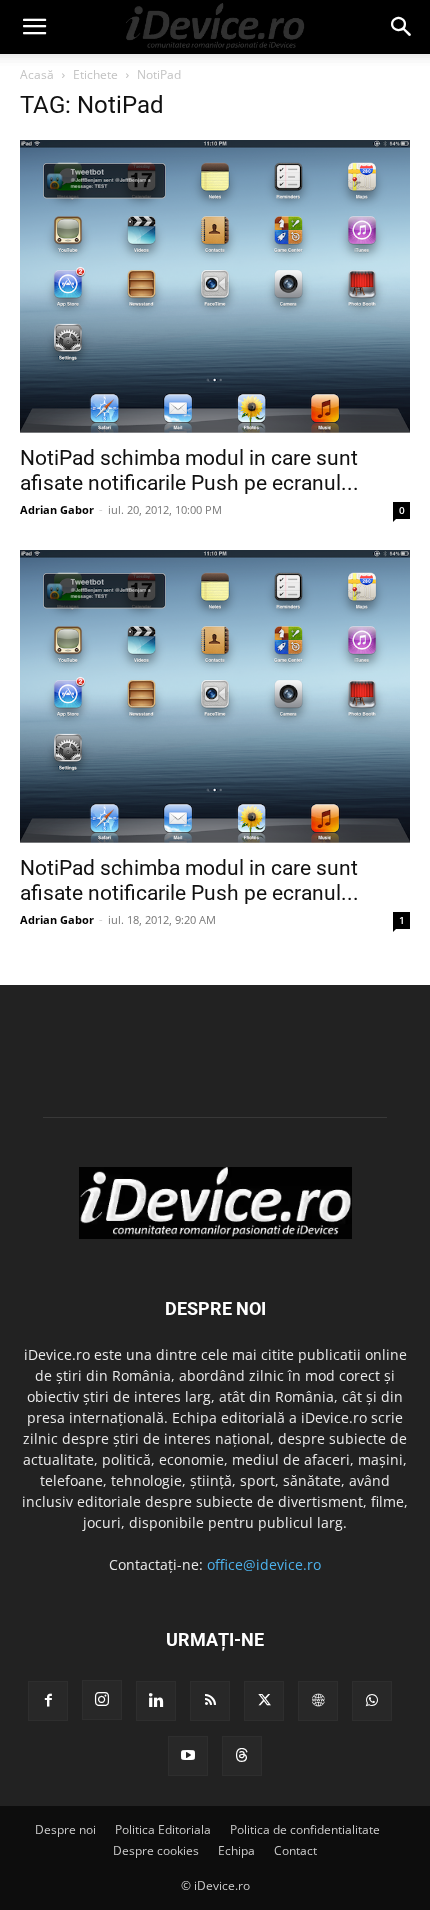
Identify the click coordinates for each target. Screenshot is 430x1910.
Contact (295, 1850)
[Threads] (242, 1756)
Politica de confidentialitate (305, 1829)
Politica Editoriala (163, 1829)
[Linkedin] (156, 1701)
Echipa (236, 1850)
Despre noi (65, 1829)
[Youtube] (188, 1756)
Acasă (37, 74)
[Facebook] (48, 1701)
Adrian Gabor (57, 509)
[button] (34, 27)
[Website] (318, 1701)
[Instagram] (102, 1700)
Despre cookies (156, 1850)
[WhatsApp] (372, 1701)
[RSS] (210, 1701)
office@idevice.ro (264, 1564)
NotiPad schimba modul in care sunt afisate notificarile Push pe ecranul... (189, 470)
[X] (264, 1701)
